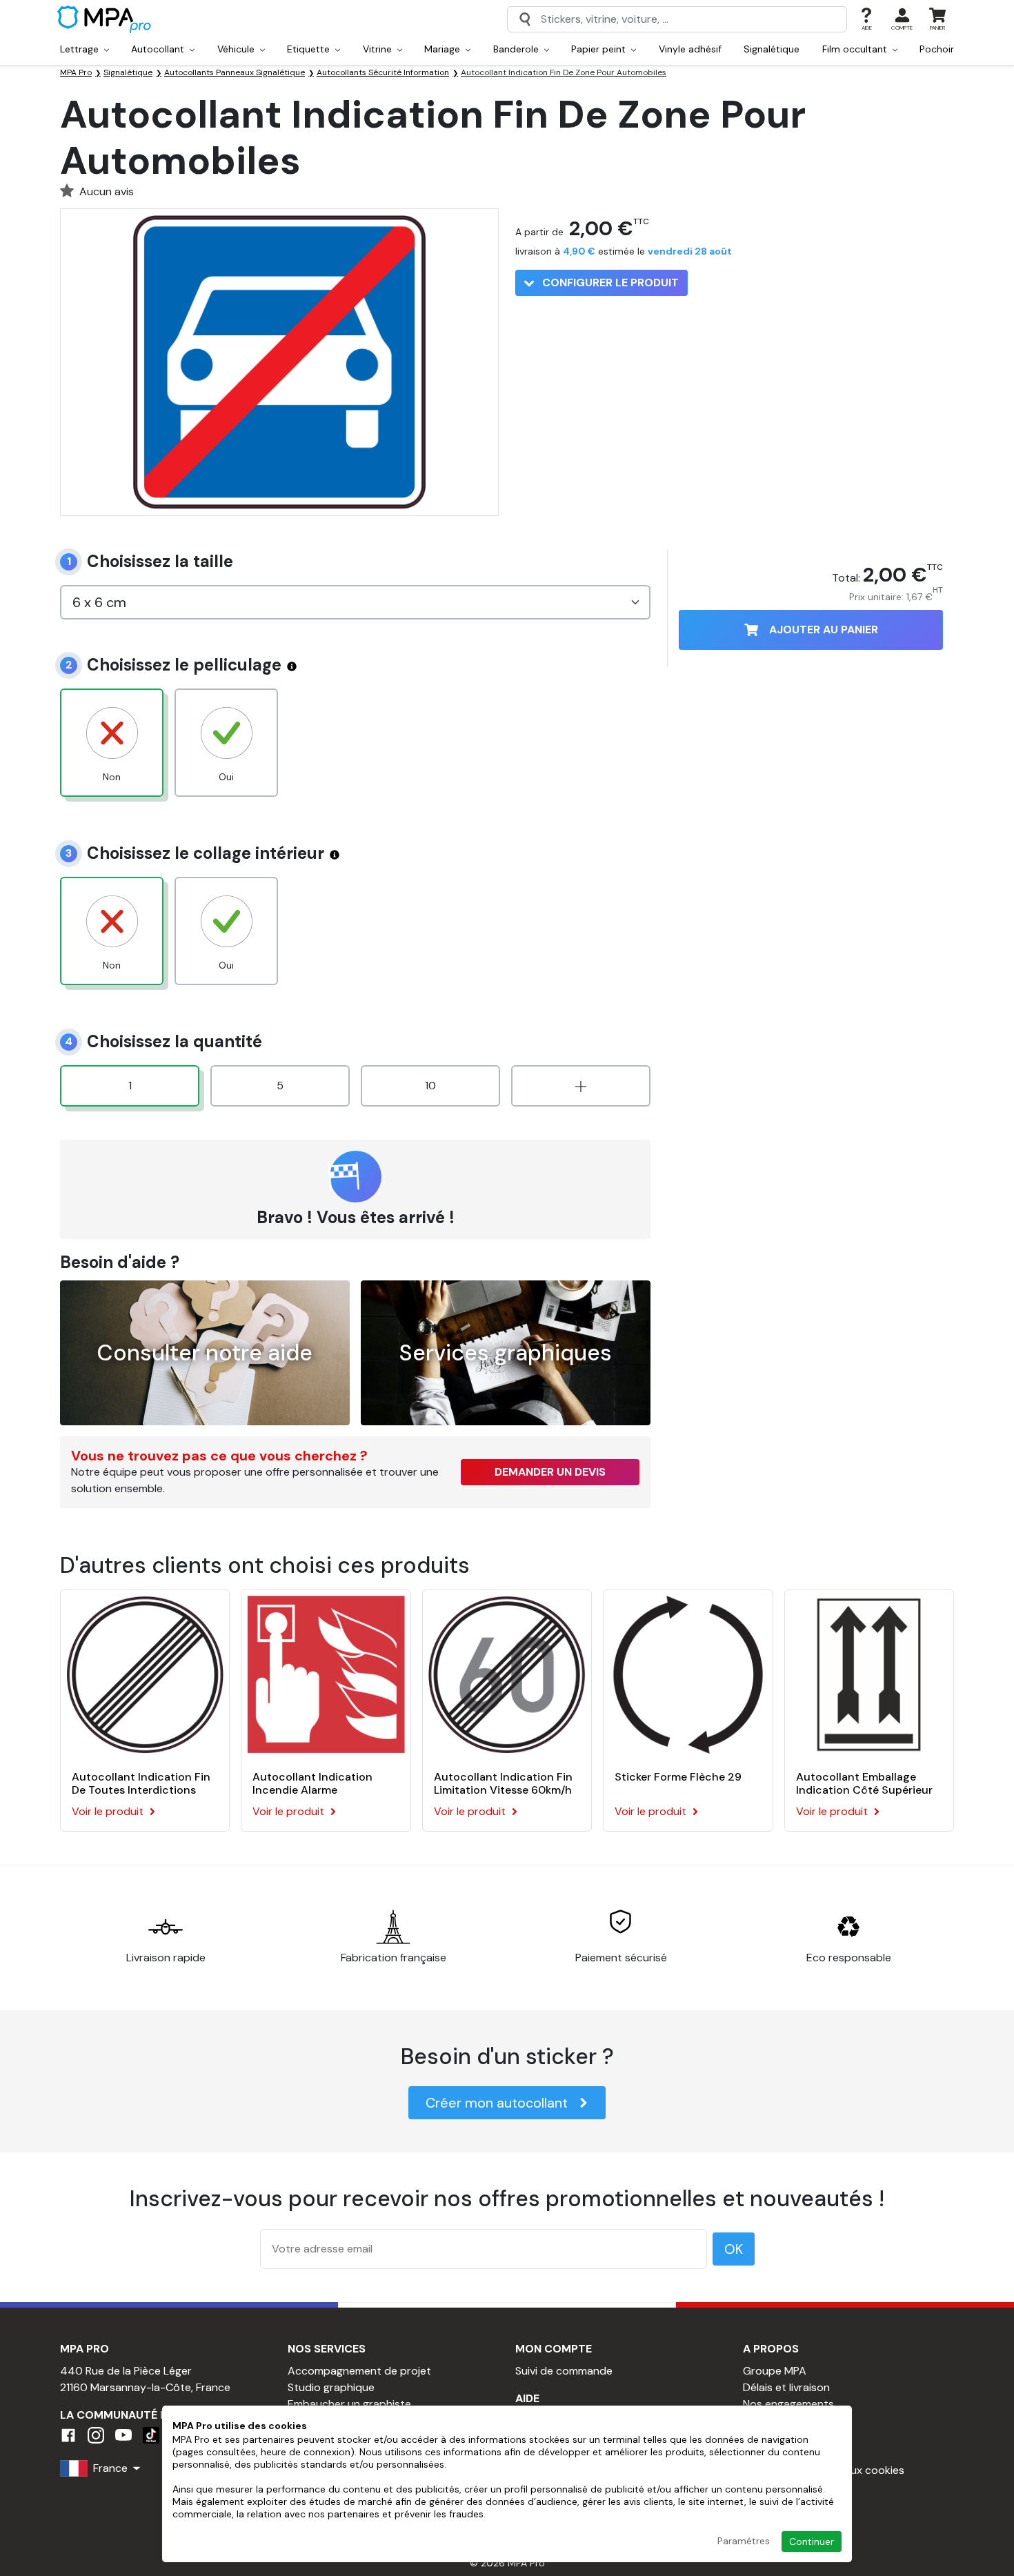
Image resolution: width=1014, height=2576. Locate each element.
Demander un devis (550, 1472)
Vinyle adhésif (690, 49)
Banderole (517, 49)
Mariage (444, 49)
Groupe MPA (775, 2371)
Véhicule (237, 49)
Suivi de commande (564, 2371)
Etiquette (310, 49)
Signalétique (772, 49)
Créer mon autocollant (497, 2103)
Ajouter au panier (824, 630)
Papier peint (600, 49)
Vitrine (379, 49)
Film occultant (856, 49)
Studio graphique (331, 2387)
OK (734, 2249)
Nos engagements (788, 2404)
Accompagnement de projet (359, 2371)
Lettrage (81, 49)
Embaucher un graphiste (349, 2404)
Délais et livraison (786, 2387)
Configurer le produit (609, 283)
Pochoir (937, 49)
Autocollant (159, 49)
